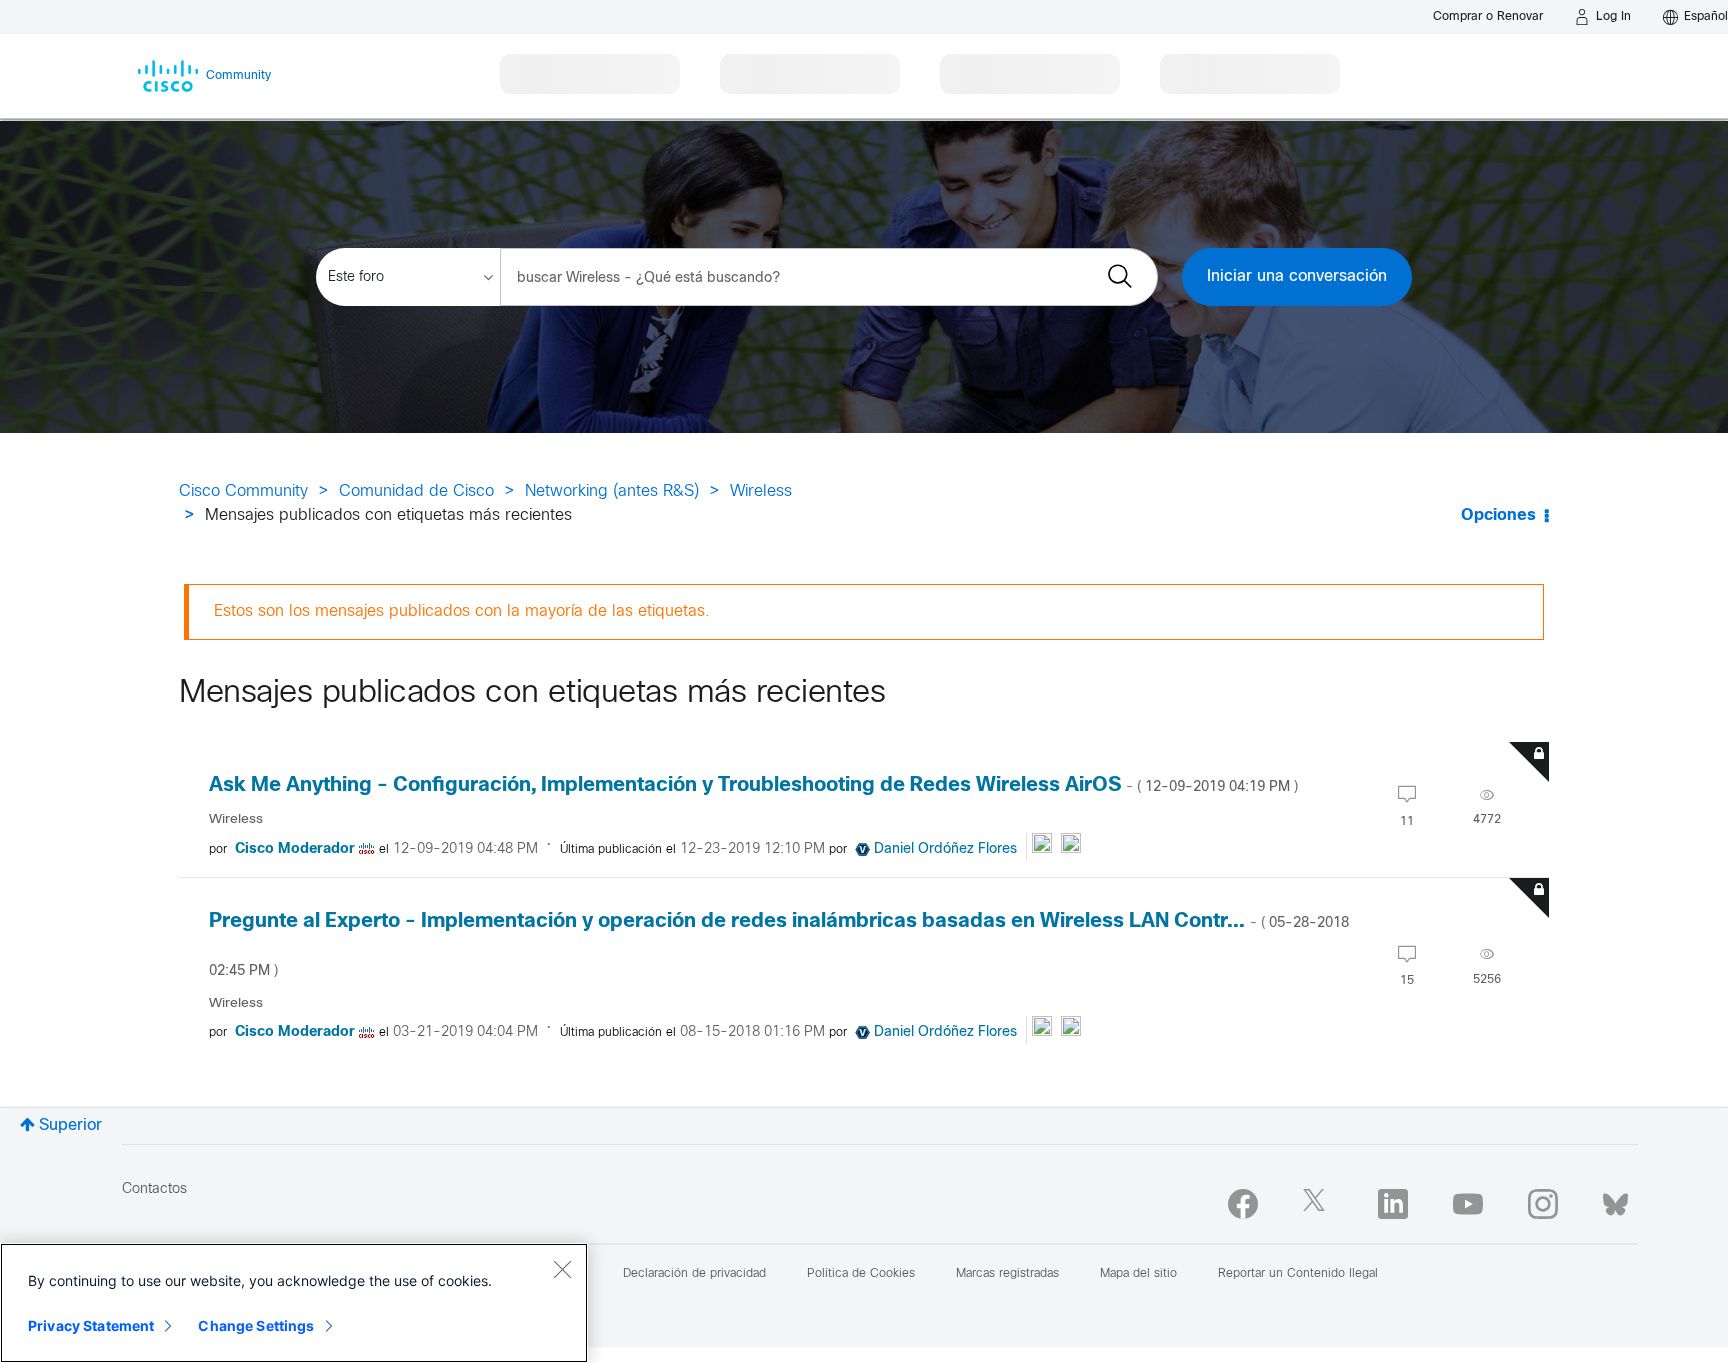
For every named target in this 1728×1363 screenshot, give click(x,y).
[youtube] (1468, 1204)
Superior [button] (70, 1125)
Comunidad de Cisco (416, 491)
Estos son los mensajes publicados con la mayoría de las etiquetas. (462, 611)
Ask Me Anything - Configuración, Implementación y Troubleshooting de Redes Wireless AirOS (753, 785)
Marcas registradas (1007, 1274)
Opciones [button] (1498, 515)
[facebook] (1243, 1204)
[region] (294, 1303)
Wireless (761, 491)
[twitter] (1318, 1204)
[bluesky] (1615, 1200)
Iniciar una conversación (1297, 276)
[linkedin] (1393, 1204)
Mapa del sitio (1138, 1274)
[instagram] (1543, 1204)
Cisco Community (243, 491)
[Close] (562, 1269)
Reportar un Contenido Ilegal (1298, 1274)
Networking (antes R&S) (612, 491)
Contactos (154, 1189)
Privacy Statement (91, 1325)
